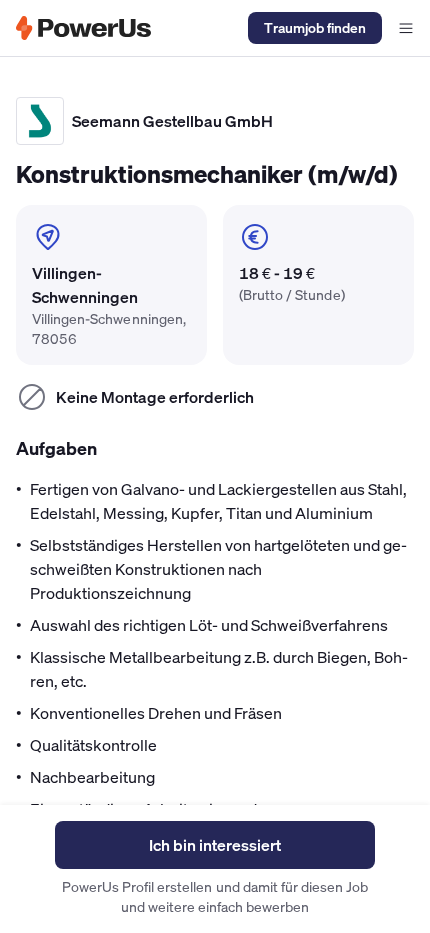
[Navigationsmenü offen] (406, 28)
